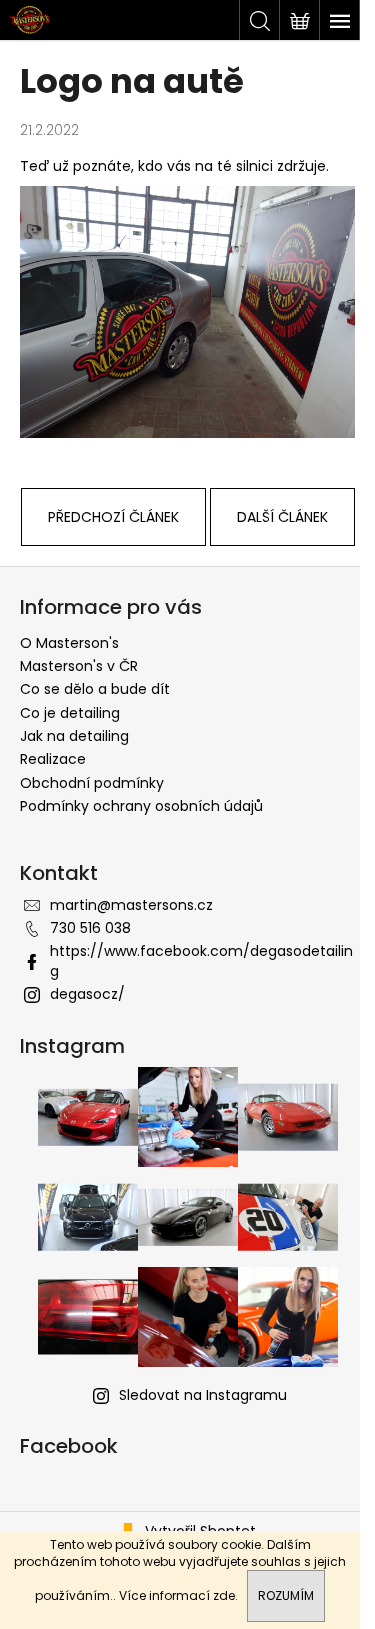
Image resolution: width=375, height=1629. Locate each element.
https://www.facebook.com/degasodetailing (201, 960)
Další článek (282, 517)
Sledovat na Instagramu (203, 1395)
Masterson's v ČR (79, 666)
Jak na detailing (74, 736)
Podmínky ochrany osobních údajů (141, 806)
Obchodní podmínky (92, 783)
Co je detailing (70, 713)
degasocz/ (87, 994)
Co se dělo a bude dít (95, 689)
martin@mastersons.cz (131, 905)
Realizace (53, 759)
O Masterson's (69, 643)
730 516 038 (90, 928)
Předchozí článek (113, 517)
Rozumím (286, 1595)
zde (224, 1595)
